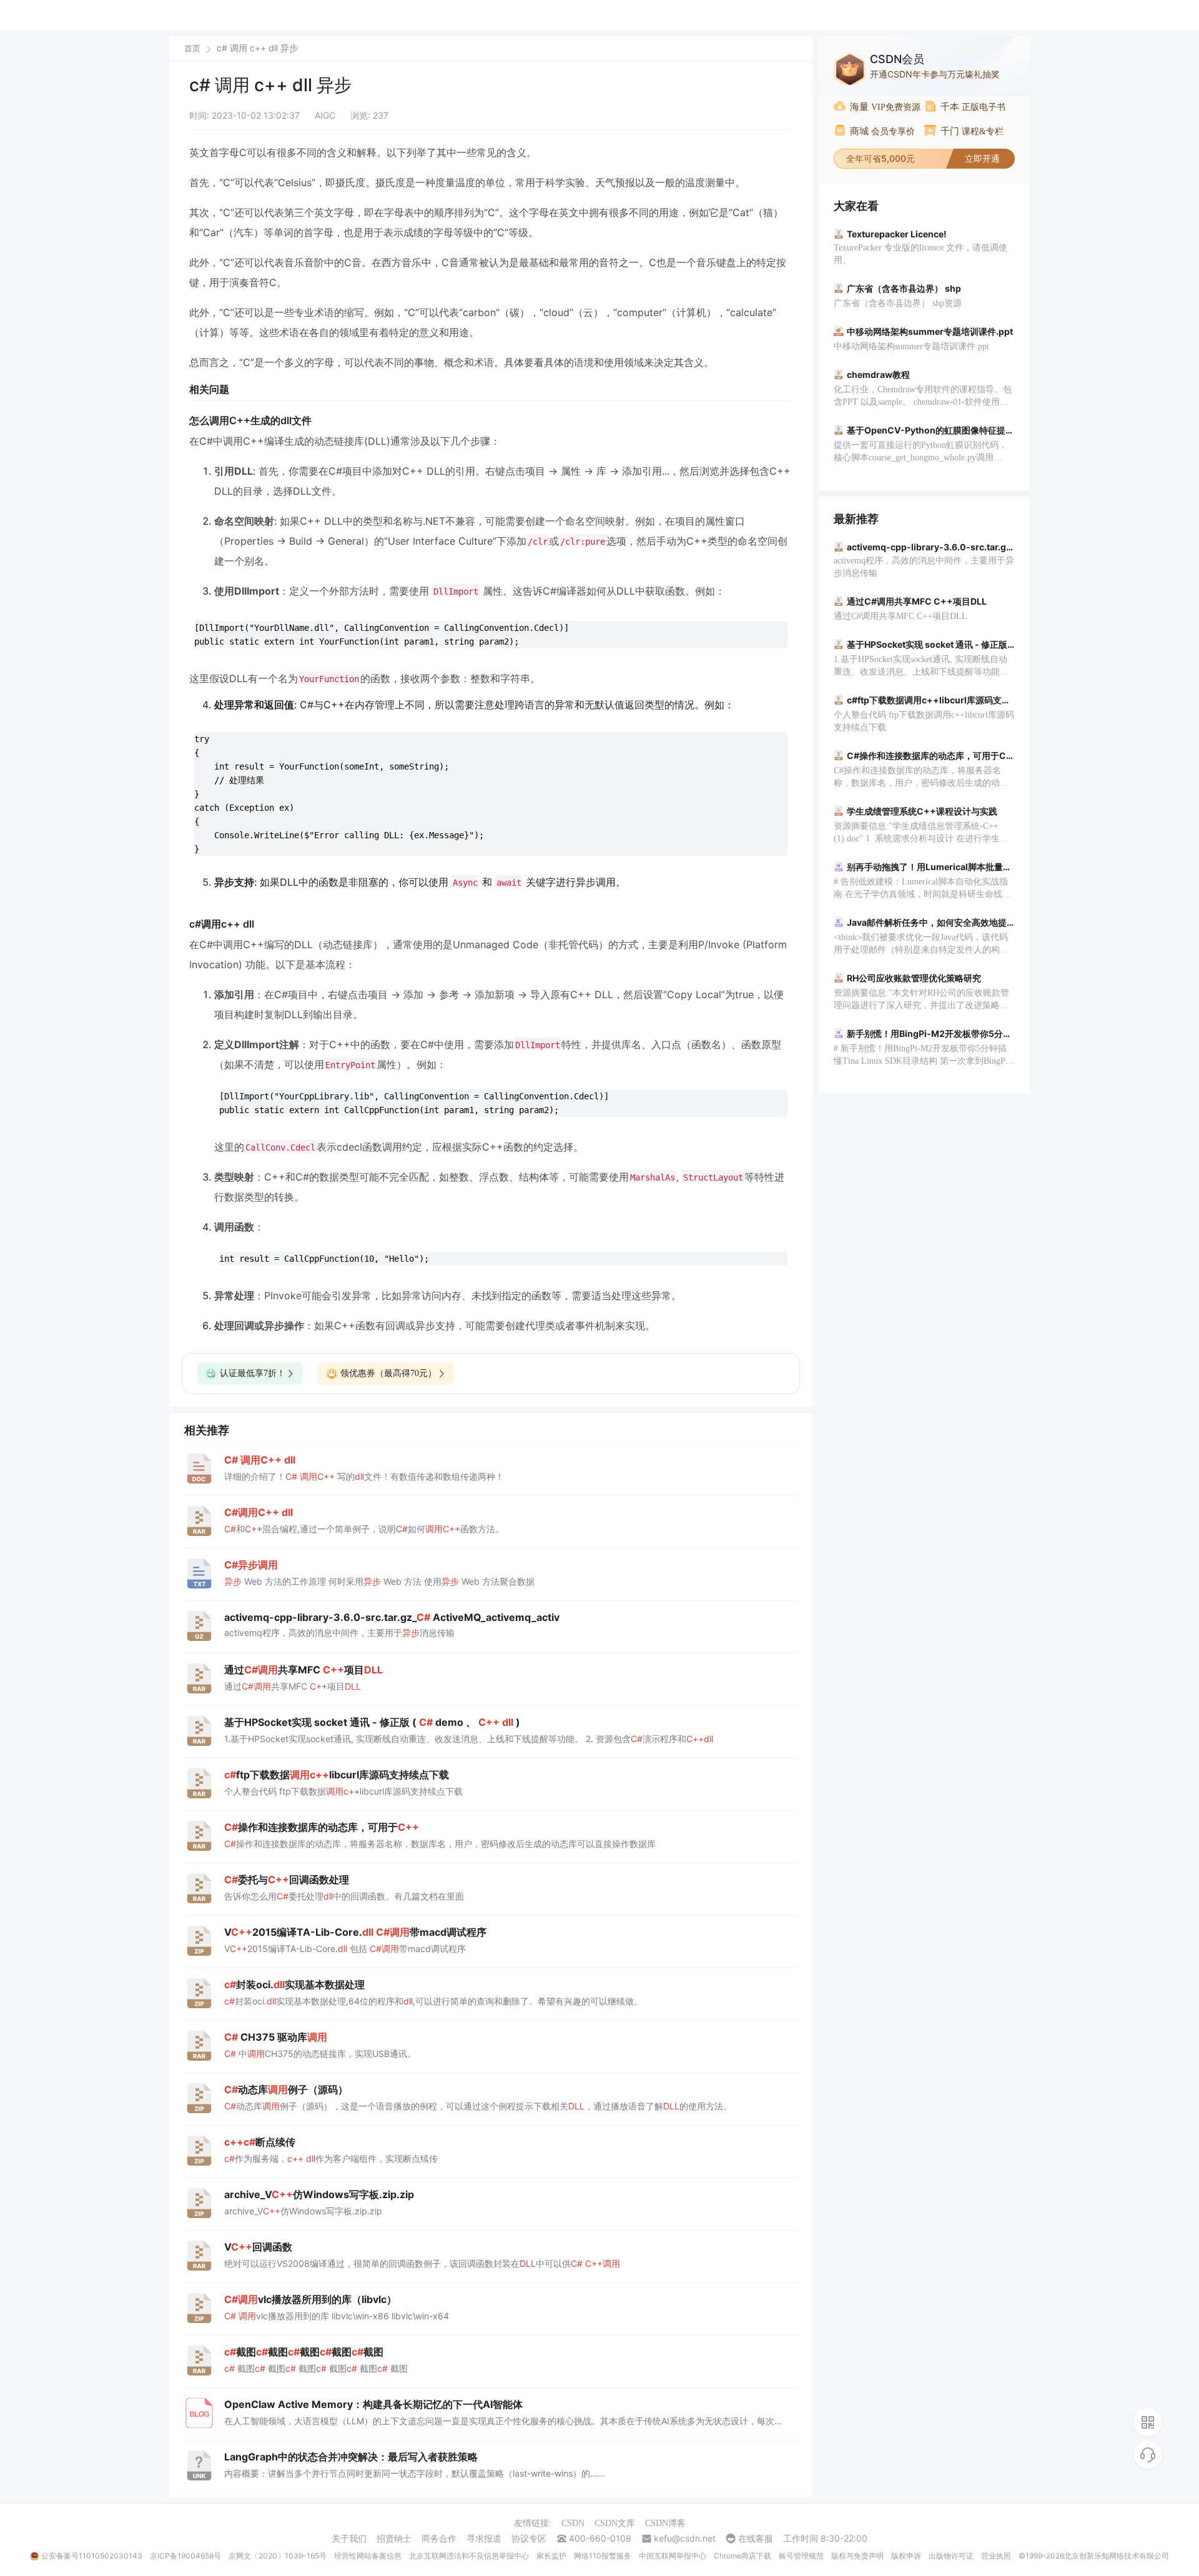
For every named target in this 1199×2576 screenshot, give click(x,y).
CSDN (573, 2523)
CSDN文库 (615, 2523)
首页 (192, 48)
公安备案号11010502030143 (92, 2556)
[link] (192, 48)
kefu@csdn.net (685, 2539)
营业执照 (996, 2556)
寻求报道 (484, 2539)
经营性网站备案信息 (368, 2556)
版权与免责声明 (857, 2556)
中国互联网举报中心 (673, 2556)
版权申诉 (906, 2556)
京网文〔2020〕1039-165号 (278, 2556)
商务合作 (439, 2539)
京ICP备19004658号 (185, 2556)
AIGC (325, 115)
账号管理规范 (801, 2556)
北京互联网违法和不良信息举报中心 (469, 2556)
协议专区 (529, 2539)
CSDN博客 (665, 2523)
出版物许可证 (951, 2556)
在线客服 (756, 2539)
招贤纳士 (394, 2539)
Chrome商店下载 (743, 2556)
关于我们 (349, 2539)
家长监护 (551, 2556)
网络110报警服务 (603, 2556)
